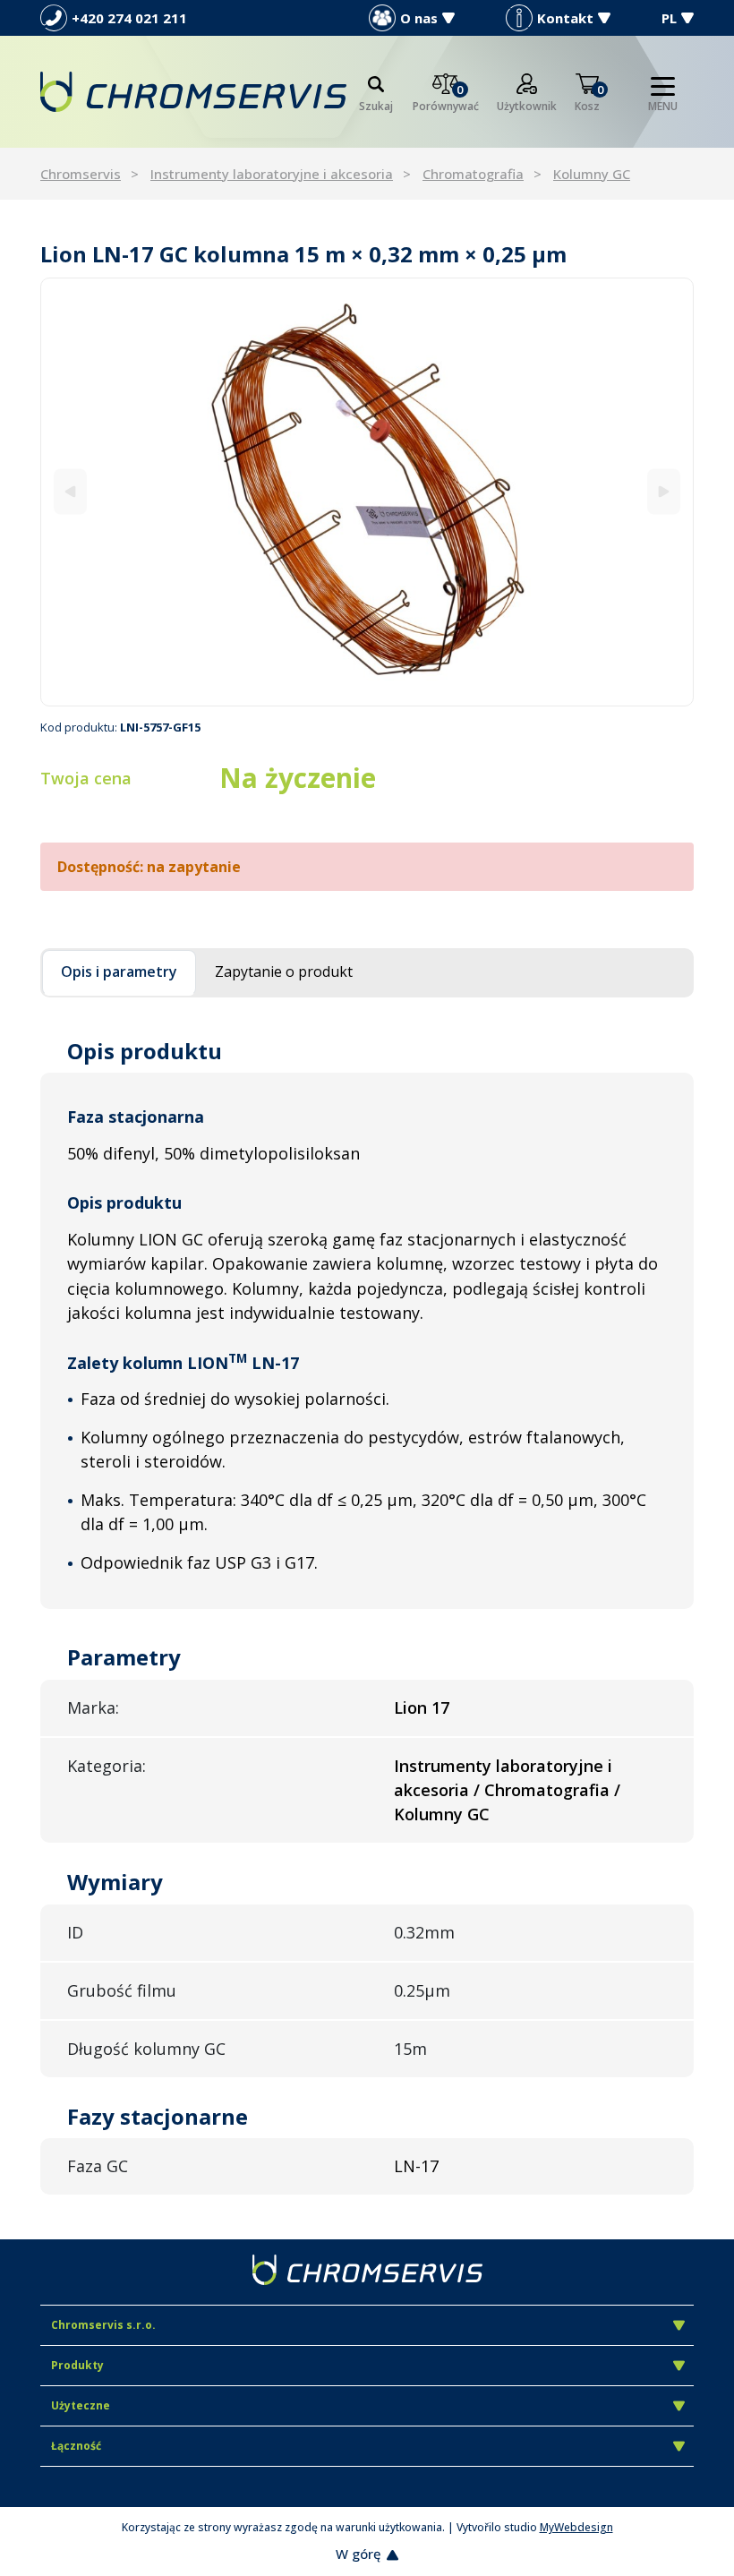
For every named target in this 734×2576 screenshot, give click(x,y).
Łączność (76, 2446)
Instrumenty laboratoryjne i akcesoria (272, 174)
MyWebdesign (576, 2527)
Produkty (77, 2365)
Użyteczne (81, 2405)
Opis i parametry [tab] (119, 971)
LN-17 (416, 2166)
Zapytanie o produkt (284, 971)
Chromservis (81, 174)
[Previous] (70, 492)
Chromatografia (473, 174)
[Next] (664, 492)
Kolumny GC (592, 174)
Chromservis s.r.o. (103, 2325)
